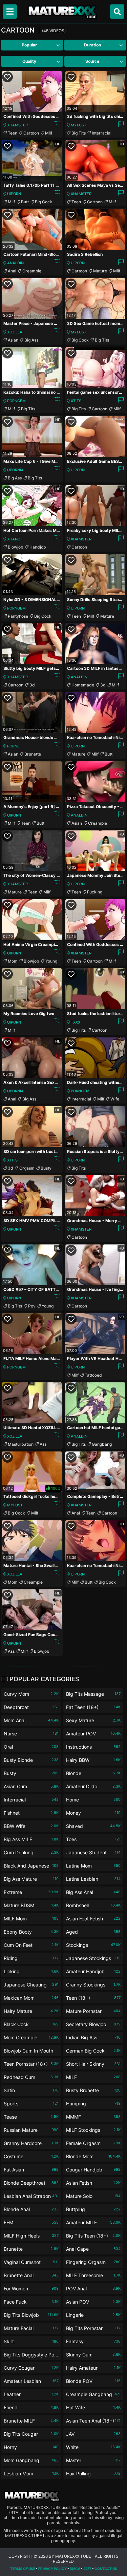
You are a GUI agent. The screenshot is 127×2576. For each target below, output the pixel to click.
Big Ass (31, 340)
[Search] (117, 12)
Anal (12, 271)
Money (93, 1813)
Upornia (15, 470)
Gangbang (102, 1444)
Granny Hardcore (31, 2143)
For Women (31, 2289)
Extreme (31, 1892)
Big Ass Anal (93, 1892)
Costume (31, 2156)
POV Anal (93, 2289)
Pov (32, 1306)
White (93, 2447)
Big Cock (44, 202)
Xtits (76, 401)
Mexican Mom (31, 1998)
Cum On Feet (31, 1945)
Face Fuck (31, 2302)
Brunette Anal (31, 2275)
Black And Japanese (31, 1866)
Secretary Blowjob (93, 2024)
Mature (100, 271)
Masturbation (21, 1444)
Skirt (31, 2341)
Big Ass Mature (31, 1879)
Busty (46, 1168)
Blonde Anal (31, 2209)
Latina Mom (93, 1866)
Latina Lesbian (93, 1879)
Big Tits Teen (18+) (93, 2236)
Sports (31, 2104)
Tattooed (93, 1375)
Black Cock (31, 2024)
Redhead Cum (31, 2077)
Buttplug (93, 2209)
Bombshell (93, 1905)
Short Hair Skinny (93, 2064)
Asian (13, 340)
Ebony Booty (31, 1932)
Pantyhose (18, 616)
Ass (43, 1444)
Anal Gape (93, 2249)
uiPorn (14, 194)
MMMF (93, 2117)
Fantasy (93, 2341)
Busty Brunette (93, 2090)
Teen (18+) (93, 1998)
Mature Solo (93, 2196)
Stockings (93, 1945)
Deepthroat (31, 1707)
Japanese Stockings (93, 1958)
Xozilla (15, 332)
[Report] (57, 125)
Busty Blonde (31, 1760)
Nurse (31, 1734)
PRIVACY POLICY (52, 2569)
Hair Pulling (93, 2474)
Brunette (33, 754)
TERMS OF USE (23, 2569)
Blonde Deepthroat (31, 2183)
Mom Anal (31, 1720)
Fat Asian (31, 2170)
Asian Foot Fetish (93, 1919)
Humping (93, 2104)
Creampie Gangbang (93, 2394)
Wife (115, 1099)
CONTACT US (106, 2569)
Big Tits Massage (93, 1694)
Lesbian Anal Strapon (31, 2196)
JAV (93, 2434)
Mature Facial (31, 2328)
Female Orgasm (93, 2143)
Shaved (93, 1826)
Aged (93, 1932)
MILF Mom (31, 1919)
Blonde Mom (93, 2156)
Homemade (83, 685)
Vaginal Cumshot (31, 2262)
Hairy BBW (93, 1760)
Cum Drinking (31, 1852)
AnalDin (15, 263)
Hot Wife (93, 2407)
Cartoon (31, 133)
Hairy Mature (31, 2011)
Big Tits (79, 133)
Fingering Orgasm (93, 2262)
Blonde (93, 1773)
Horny (31, 2447)
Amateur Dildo (93, 1786)
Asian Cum (31, 1786)
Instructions (93, 1747)
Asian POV (93, 2302)
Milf (49, 133)
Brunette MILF (31, 2421)
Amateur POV (93, 1734)
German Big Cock (93, 2051)
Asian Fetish (93, 2183)
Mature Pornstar (93, 2011)
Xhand (14, 539)
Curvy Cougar (31, 2368)
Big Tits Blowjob (31, 2315)
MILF (93, 2077)
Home (93, 1800)
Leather (31, 2394)
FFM (31, 2222)
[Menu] (10, 12)
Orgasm (27, 1168)
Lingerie (93, 2315)
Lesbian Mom (31, 2474)
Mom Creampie (31, 2037)
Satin (31, 2090)
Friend (31, 2407)
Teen (13, 133)
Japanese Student (93, 1852)
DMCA (75, 2569)
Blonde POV (93, 2381)
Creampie (32, 271)
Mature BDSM (31, 1905)
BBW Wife (31, 1826)
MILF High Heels (31, 2236)
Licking (31, 1971)
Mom (13, 961)
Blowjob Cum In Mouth (31, 2052)
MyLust (79, 125)
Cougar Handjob (93, 2170)
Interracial (102, 133)
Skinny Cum (93, 2355)
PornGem (16, 401)
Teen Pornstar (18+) (31, 2064)
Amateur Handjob (93, 1971)
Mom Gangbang (31, 2460)
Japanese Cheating (31, 1985)
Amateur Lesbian (31, 2381)
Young (51, 961)
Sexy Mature (93, 1720)
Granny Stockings (93, 1985)
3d (32, 685)
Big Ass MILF (31, 1839)
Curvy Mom (31, 1694)
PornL (13, 746)
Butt (25, 202)
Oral (31, 1747)
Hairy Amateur (93, 2368)
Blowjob (16, 547)
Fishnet (31, 1813)
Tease (31, 2117)
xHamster (17, 125)
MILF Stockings (93, 2130)
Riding (31, 1958)
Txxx (76, 1022)
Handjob (38, 547)
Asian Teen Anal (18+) (93, 2421)
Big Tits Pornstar (93, 2328)
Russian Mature (31, 2130)
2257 (87, 2569)
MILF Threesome (93, 2275)
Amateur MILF (93, 2222)
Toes (93, 1839)
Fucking (95, 892)
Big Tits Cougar (31, 2434)
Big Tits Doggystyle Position (31, 2356)
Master (93, 2460)
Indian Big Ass (93, 2037)
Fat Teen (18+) (93, 1707)
